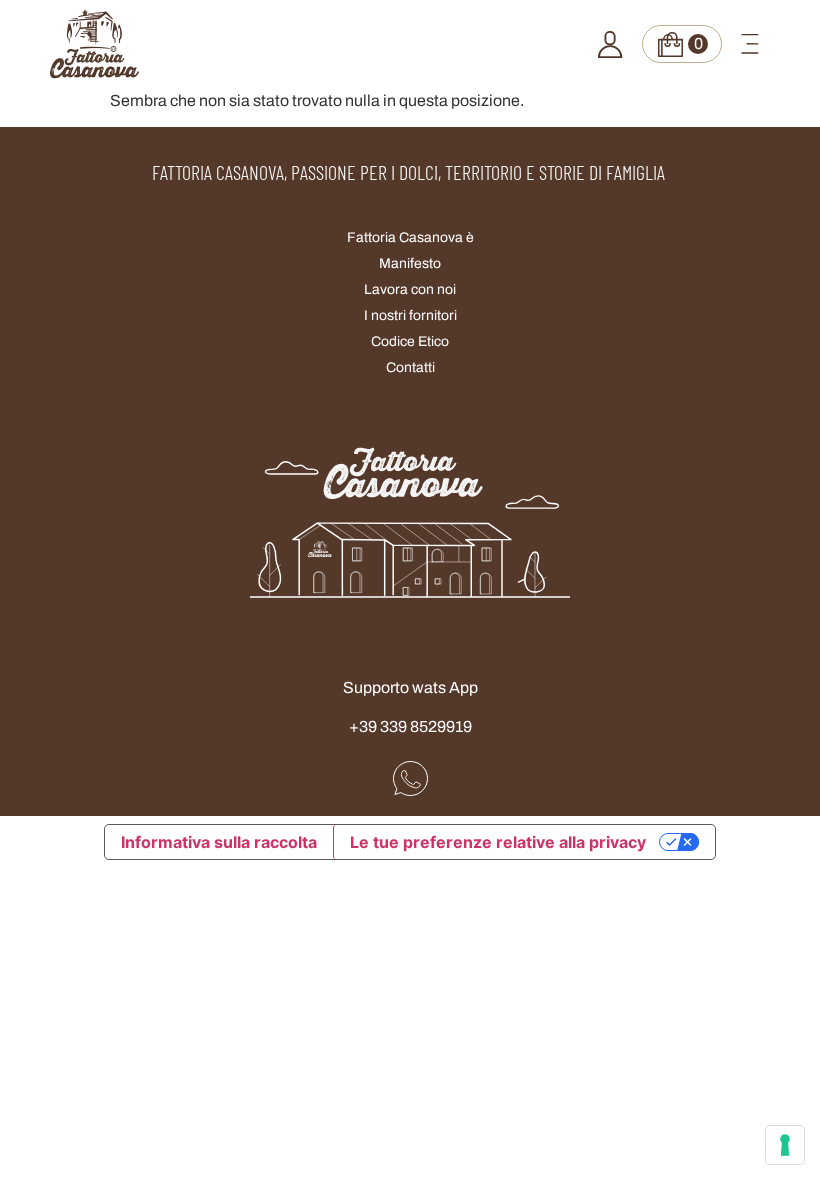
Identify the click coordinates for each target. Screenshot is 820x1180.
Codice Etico (410, 341)
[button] (750, 44)
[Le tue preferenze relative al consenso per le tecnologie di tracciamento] (785, 1145)
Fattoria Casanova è (410, 237)
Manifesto (410, 263)
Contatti (410, 367)
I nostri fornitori (410, 315)
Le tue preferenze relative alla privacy (498, 842)
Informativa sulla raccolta (219, 842)
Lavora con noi (410, 289)
